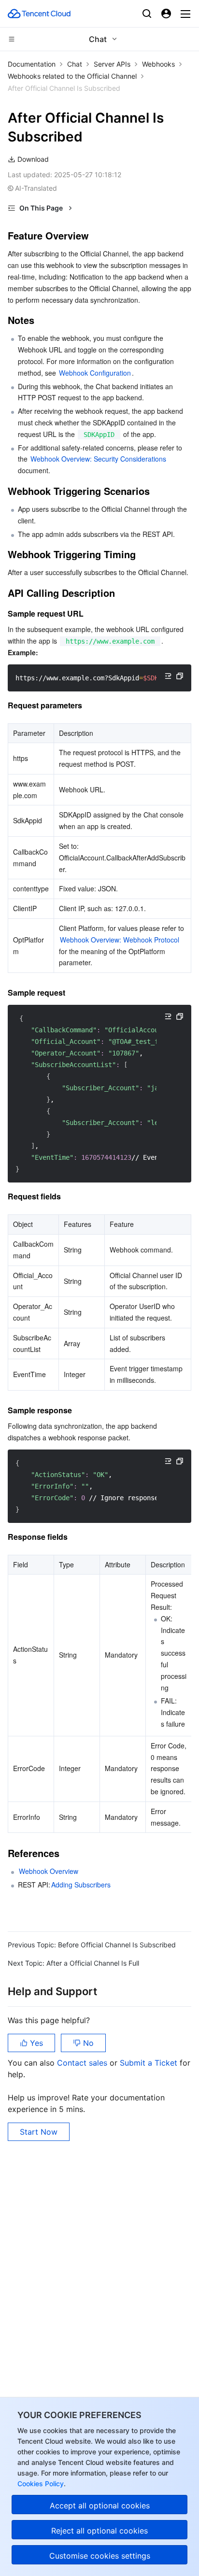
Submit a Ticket (150, 2063)
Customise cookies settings (100, 2556)
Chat (75, 64)
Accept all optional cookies (100, 2506)
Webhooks (158, 64)
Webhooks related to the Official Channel (72, 76)
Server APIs (112, 64)
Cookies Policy (41, 2484)
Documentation (32, 64)
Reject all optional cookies (99, 2531)
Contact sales (83, 2063)
